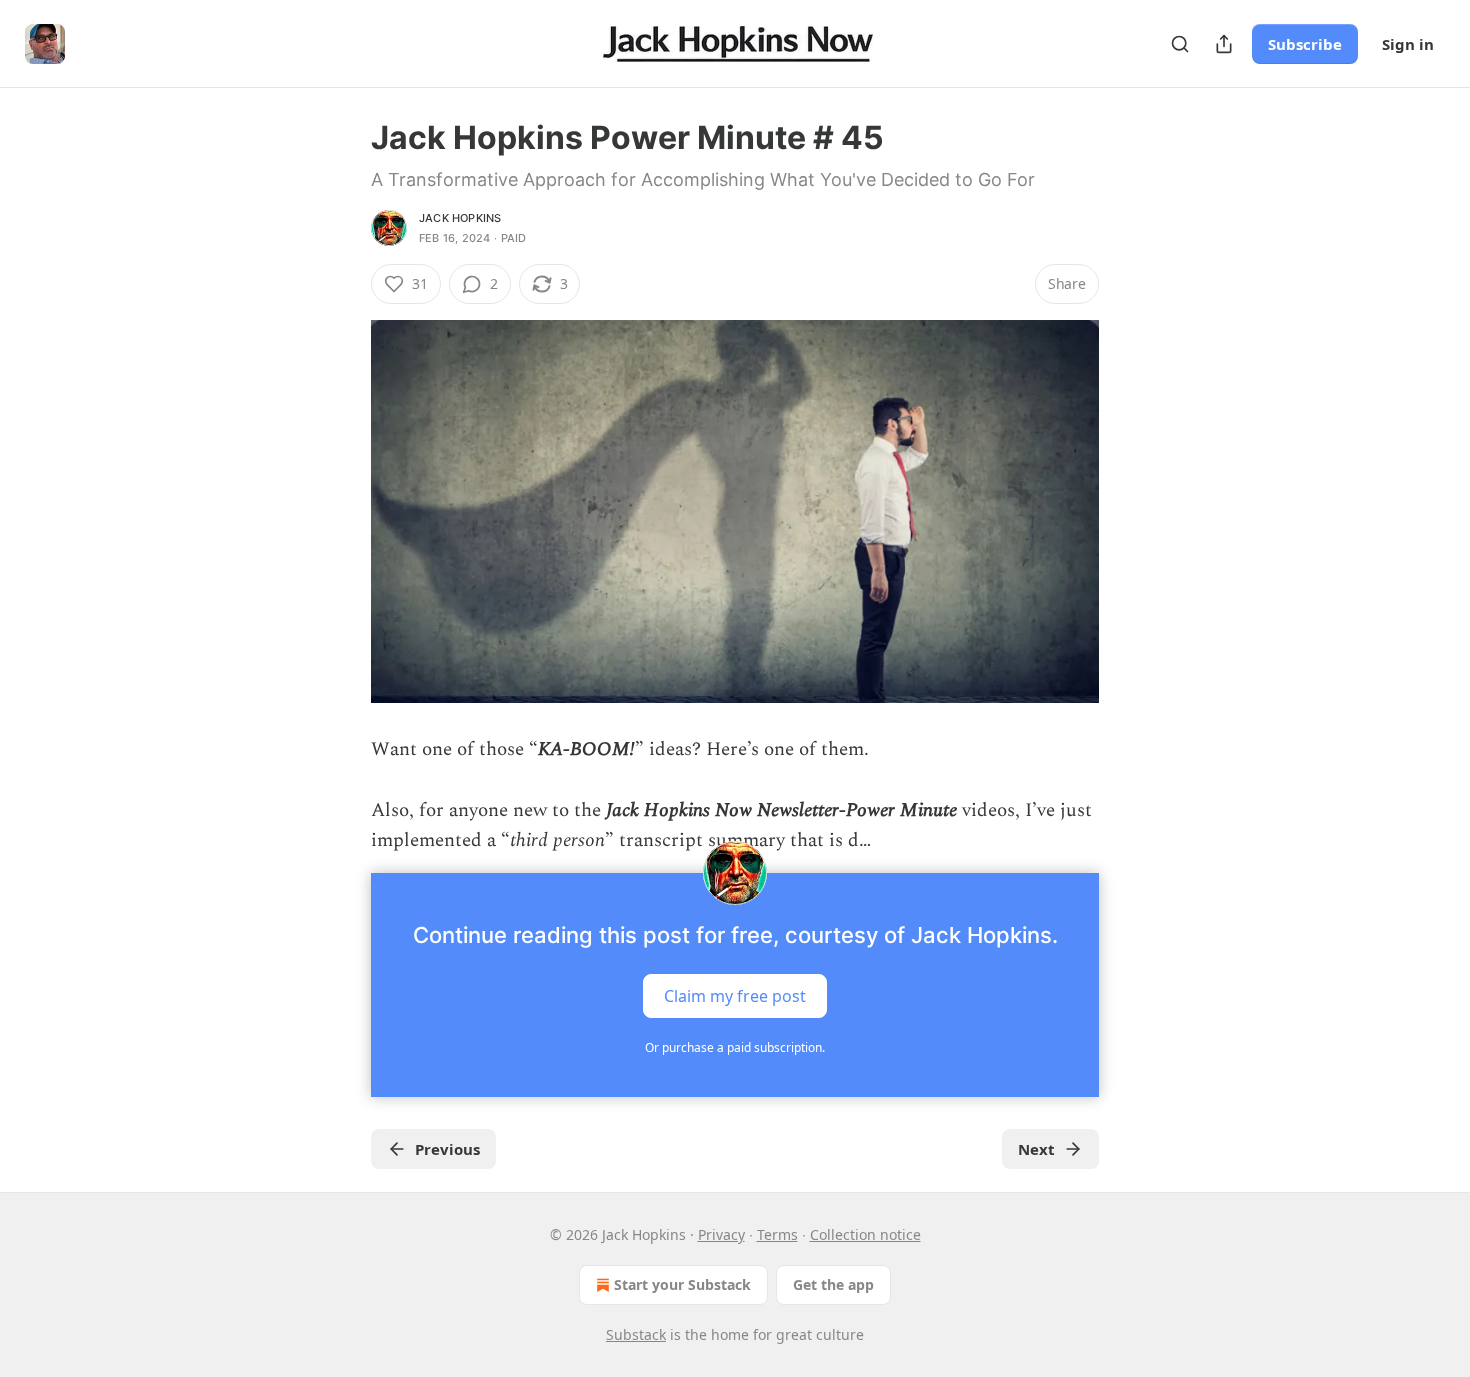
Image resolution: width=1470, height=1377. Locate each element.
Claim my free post (735, 995)
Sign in (1408, 44)
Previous (447, 1149)
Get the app (833, 1284)
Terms (777, 1234)
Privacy (721, 1234)
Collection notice (865, 1234)
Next (1036, 1149)
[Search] (1180, 44)
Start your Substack (682, 1284)
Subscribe (1305, 44)
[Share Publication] (1224, 44)
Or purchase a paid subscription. (735, 1047)
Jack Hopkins (460, 218)
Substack (636, 1334)
